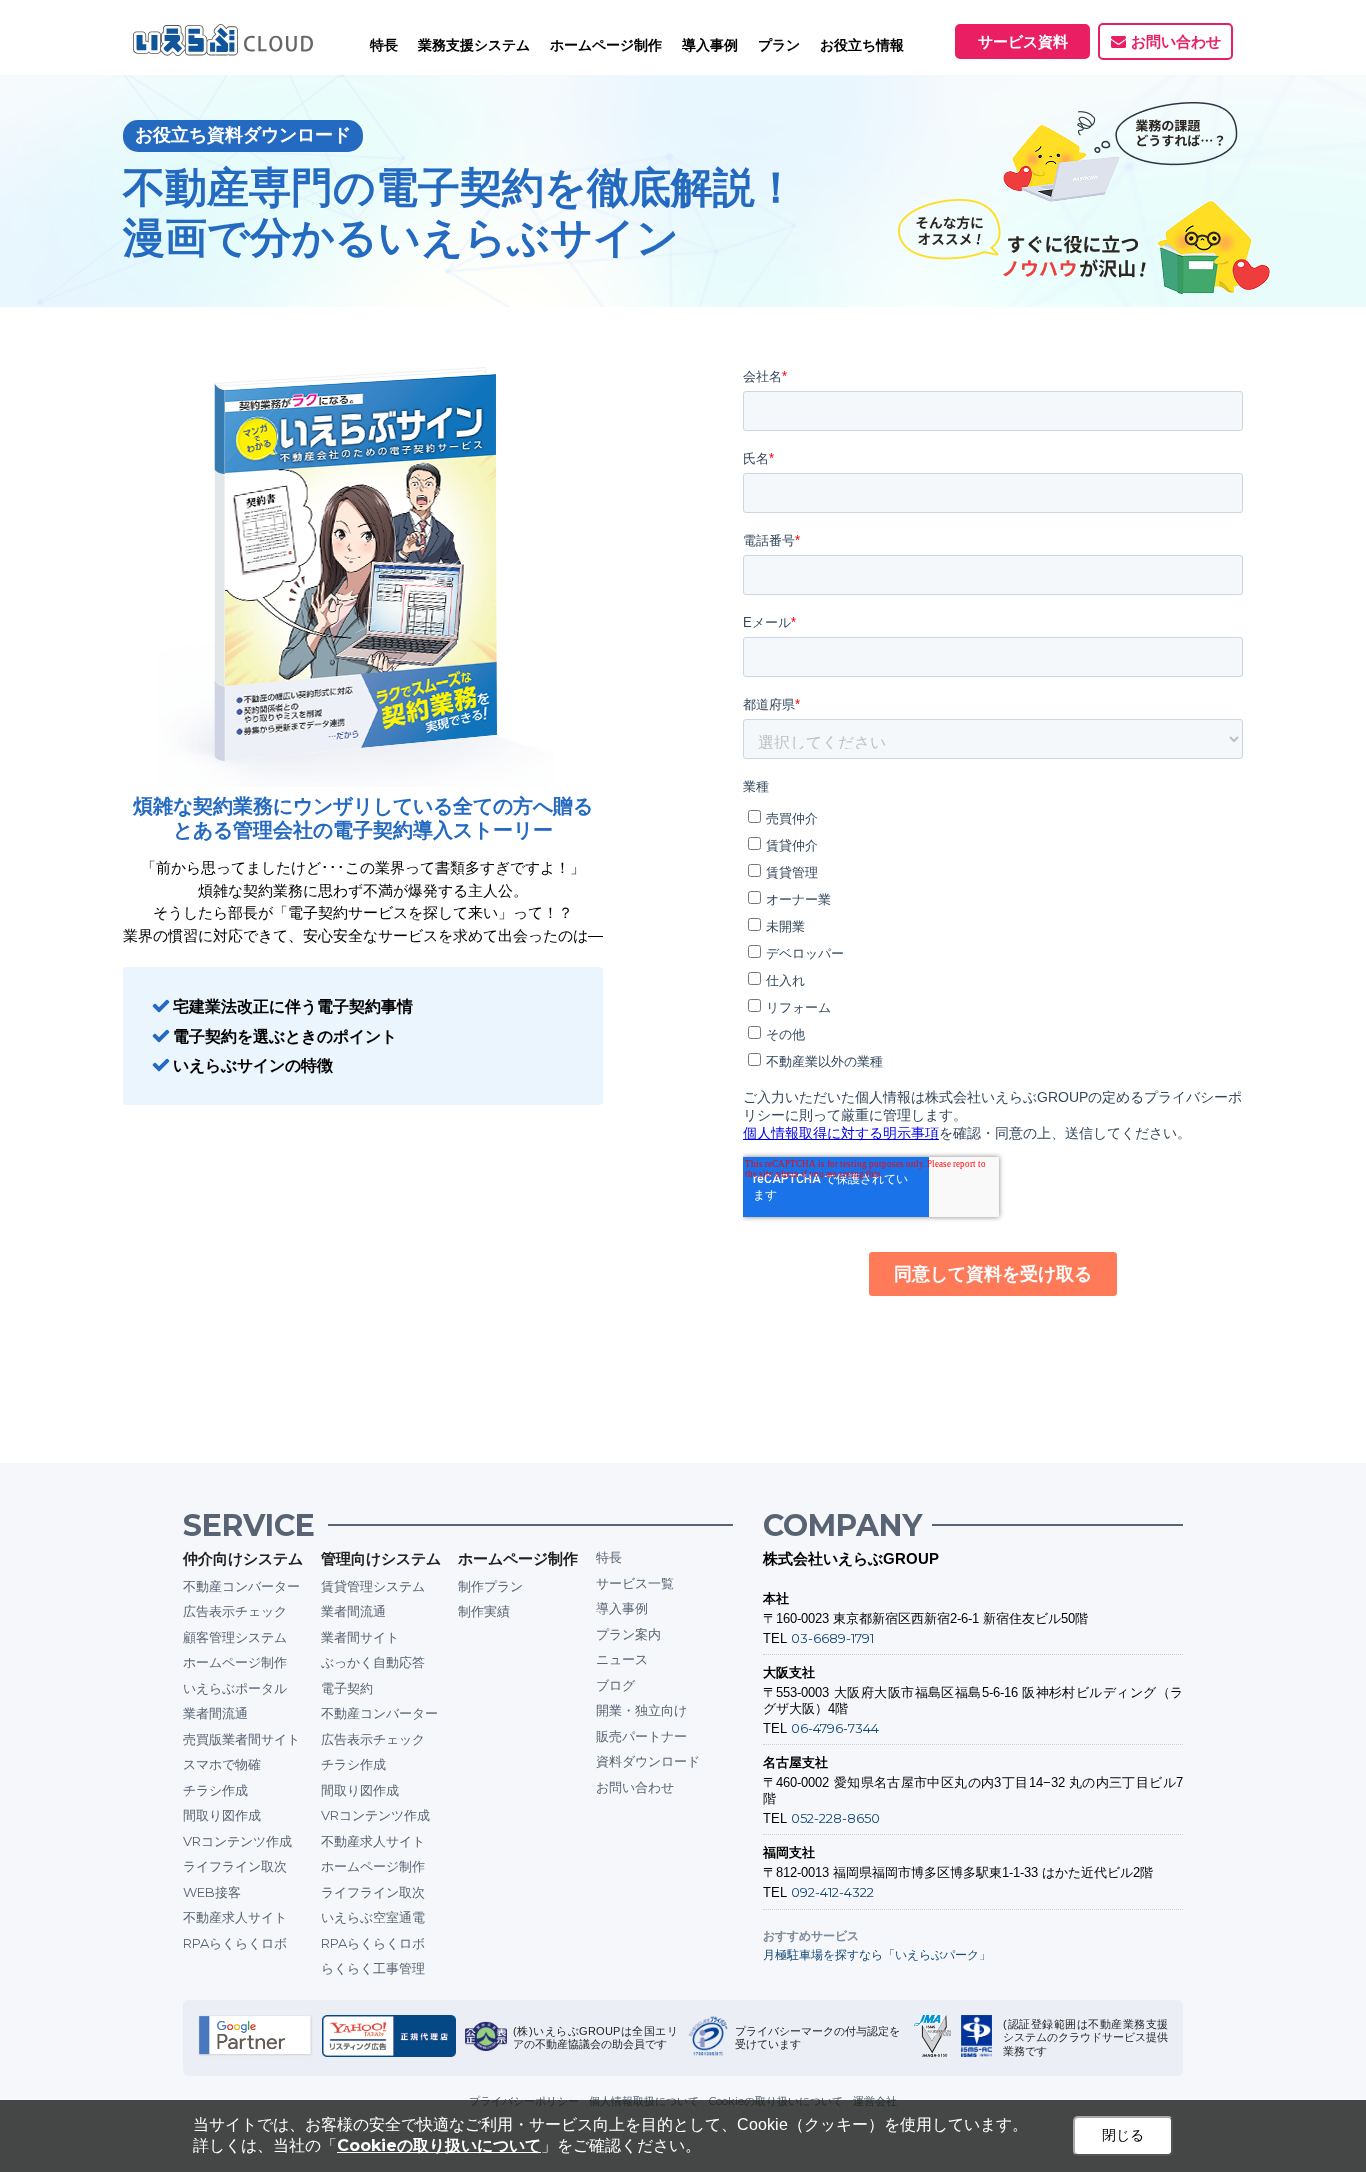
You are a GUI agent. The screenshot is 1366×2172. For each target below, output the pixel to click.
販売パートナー (641, 1736)
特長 (384, 45)
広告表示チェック (235, 1611)
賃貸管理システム (373, 1586)
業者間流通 (215, 1713)
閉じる (1123, 2135)
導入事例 (622, 1608)
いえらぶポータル (235, 1688)
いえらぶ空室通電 (373, 1917)
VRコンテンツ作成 (237, 1841)
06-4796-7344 (835, 1728)
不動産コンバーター (241, 1586)
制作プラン (490, 1586)
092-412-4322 (832, 1892)
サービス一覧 (635, 1583)
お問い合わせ (1176, 41)
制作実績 (484, 1611)
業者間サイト (360, 1637)
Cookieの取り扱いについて (439, 2145)
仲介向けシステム (243, 1558)
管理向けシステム (381, 1558)
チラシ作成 (215, 1790)
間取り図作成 (222, 1815)
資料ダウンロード (648, 1761)
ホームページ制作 (235, 1662)
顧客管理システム (235, 1637)
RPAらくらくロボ (235, 1943)
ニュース (622, 1659)
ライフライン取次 (235, 1866)
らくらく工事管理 (373, 1968)
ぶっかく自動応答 (373, 1662)
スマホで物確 (222, 1764)
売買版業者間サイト (241, 1739)
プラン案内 (628, 1634)
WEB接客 (212, 1892)
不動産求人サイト (235, 1917)
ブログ (615, 1685)
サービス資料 (1023, 41)
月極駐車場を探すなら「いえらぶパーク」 (877, 1954)
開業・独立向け (641, 1710)
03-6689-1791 (832, 1638)
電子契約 (347, 1688)
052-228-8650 (835, 1818)
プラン (779, 45)
